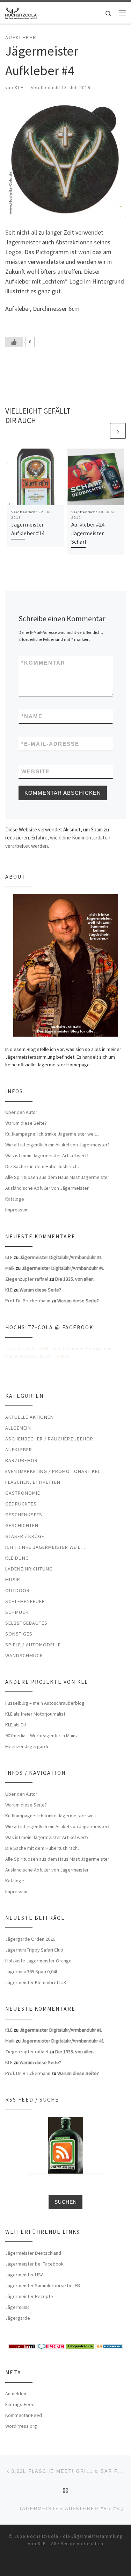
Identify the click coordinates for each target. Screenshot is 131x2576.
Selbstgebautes (26, 1623)
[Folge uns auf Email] (71, 2563)
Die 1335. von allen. (75, 1279)
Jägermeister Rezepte (29, 2296)
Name (32, 716)
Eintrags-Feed (20, 2404)
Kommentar (43, 663)
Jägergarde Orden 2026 (30, 1939)
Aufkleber (19, 1450)
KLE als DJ (16, 1725)
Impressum (17, 1210)
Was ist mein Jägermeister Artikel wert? (47, 1155)
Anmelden (16, 2393)
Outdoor (17, 1590)
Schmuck (17, 1612)
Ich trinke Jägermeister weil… (45, 1547)
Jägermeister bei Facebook (34, 2264)
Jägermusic (17, 2307)
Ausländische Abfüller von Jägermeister (47, 1188)
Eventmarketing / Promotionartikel (53, 1471)
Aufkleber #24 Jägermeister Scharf (88, 533)
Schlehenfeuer (25, 1601)
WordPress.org (21, 2426)
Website (36, 771)
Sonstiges (19, 1634)
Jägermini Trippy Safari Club (34, 1950)
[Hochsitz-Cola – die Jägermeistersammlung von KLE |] (21, 12)
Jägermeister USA (24, 2275)
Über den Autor (21, 1112)
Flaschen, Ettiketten (33, 1482)
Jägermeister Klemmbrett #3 (36, 1982)
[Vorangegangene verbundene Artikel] (101, 431)
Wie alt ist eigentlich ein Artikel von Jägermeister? (57, 1145)
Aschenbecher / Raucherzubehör (49, 1439)
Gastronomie (23, 1493)
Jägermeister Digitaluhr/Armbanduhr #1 (61, 1257)
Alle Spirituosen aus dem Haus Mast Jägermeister (57, 1177)
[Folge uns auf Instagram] (80, 2563)
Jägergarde (18, 2318)
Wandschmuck (24, 1655)
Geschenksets (24, 1515)
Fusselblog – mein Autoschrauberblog (45, 1703)
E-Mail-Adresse (50, 744)
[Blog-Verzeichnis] (51, 2346)
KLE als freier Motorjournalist (35, 1714)
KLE (19, 88)
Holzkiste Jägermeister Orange (38, 1961)
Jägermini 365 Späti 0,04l (31, 1972)
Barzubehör (21, 1460)
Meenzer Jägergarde (27, 1746)
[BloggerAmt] (109, 2346)
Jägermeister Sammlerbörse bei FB (43, 2285)
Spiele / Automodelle (33, 1645)
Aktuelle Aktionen (30, 1417)
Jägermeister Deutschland (33, 2253)
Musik (13, 1580)
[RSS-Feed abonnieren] (51, 2563)
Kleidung (17, 1558)
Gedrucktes (21, 1504)
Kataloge (15, 1199)
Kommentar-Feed (24, 2415)
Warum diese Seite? (26, 1123)
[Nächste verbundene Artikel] (118, 431)
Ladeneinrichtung (29, 1569)
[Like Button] (14, 342)
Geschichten (22, 1525)
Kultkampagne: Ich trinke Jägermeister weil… (53, 1134)
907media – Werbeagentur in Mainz (42, 1736)
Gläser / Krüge (25, 1536)
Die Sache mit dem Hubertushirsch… (44, 1166)
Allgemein (18, 1428)
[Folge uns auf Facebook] (61, 2563)
